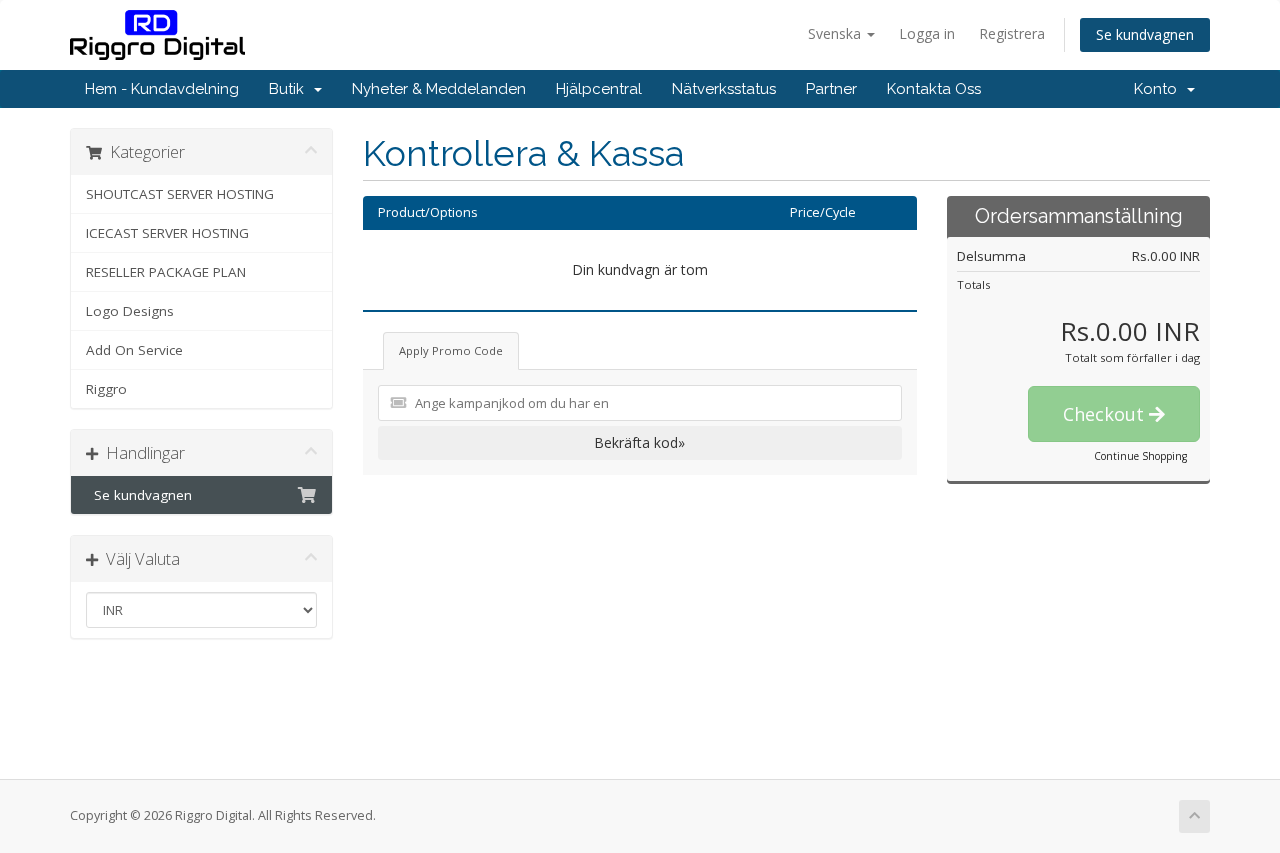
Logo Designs (130, 311)
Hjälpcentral (599, 89)
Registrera (1012, 33)
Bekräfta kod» (639, 442)
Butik (290, 89)
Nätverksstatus (724, 89)
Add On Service (134, 350)
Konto (1159, 89)
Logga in (927, 33)
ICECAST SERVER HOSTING (167, 233)
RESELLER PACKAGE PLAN (166, 272)
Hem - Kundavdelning (162, 89)
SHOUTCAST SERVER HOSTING (180, 194)
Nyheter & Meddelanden (439, 89)
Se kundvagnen (1145, 34)
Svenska (836, 33)
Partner (831, 89)
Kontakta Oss (934, 89)
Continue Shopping (1140, 456)
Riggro (106, 389)
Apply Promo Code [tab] (451, 350)
